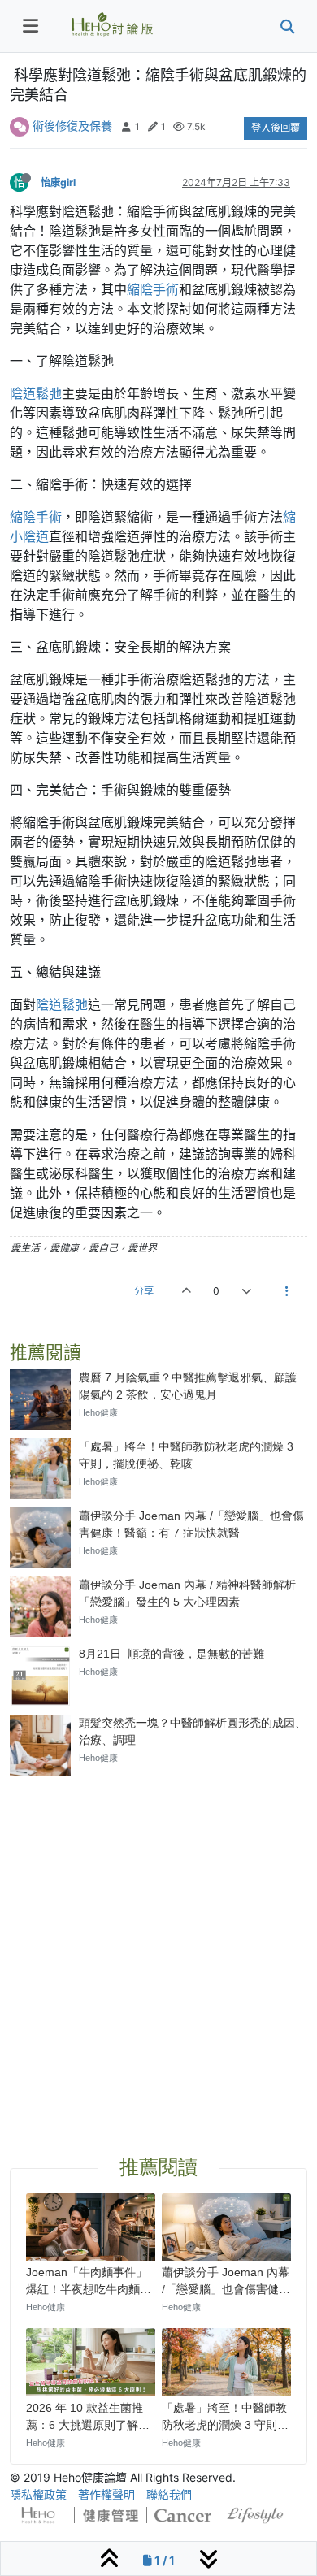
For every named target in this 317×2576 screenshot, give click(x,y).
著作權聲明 (106, 2494)
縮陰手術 (153, 289)
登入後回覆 (276, 128)
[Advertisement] (158, 1946)
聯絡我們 (169, 2494)
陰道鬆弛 (36, 393)
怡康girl (58, 182)
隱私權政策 (38, 2494)
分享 (144, 1291)
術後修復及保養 (72, 126)
